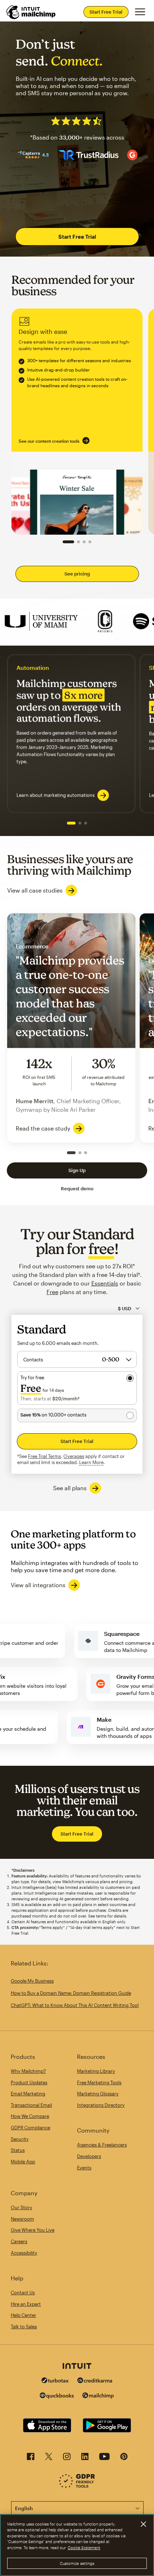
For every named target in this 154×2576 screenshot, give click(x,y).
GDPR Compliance (30, 2128)
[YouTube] (104, 2458)
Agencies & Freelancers (102, 2145)
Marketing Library (96, 2071)
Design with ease (77, 422)
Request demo (77, 1189)
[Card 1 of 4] (68, 542)
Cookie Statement (84, 2548)
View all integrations (38, 1585)
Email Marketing (28, 2094)
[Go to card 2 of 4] (78, 542)
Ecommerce (71, 1028)
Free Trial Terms (44, 1456)
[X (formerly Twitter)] (49, 2458)
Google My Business (32, 1981)
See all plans (70, 1488)
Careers (19, 2241)
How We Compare (30, 2116)
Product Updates (29, 2082)
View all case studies (35, 890)
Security (20, 2139)
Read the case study (43, 1128)
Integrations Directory (101, 2105)
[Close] (143, 2524)
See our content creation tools (49, 441)
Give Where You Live (33, 2230)
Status (18, 2150)
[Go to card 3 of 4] (84, 542)
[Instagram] (67, 2458)
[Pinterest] (124, 2458)
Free (52, 1292)
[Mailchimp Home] (31, 12)
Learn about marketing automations (56, 795)
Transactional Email (31, 2105)
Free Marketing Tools (99, 2082)
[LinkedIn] (85, 2458)
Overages (74, 1456)
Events (84, 2168)
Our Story (21, 2207)
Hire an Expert (26, 2304)
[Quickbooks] (57, 2397)
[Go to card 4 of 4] (90, 542)
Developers (89, 2156)
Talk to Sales (24, 2327)
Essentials (105, 1283)
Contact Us (23, 2293)
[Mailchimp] (98, 2397)
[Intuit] (77, 2367)
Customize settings (77, 2563)
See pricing (77, 574)
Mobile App (23, 2162)
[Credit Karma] (95, 2381)
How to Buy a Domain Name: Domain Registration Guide (71, 1993)
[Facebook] (31, 2458)
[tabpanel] (71, 734)
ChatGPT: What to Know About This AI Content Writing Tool (75, 2005)
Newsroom (22, 2219)
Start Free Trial (106, 12)
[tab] (71, 823)
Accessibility (24, 2253)
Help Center (23, 2315)
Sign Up (77, 1170)
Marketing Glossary (98, 2094)
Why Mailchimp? (28, 2071)
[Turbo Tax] (55, 2381)
